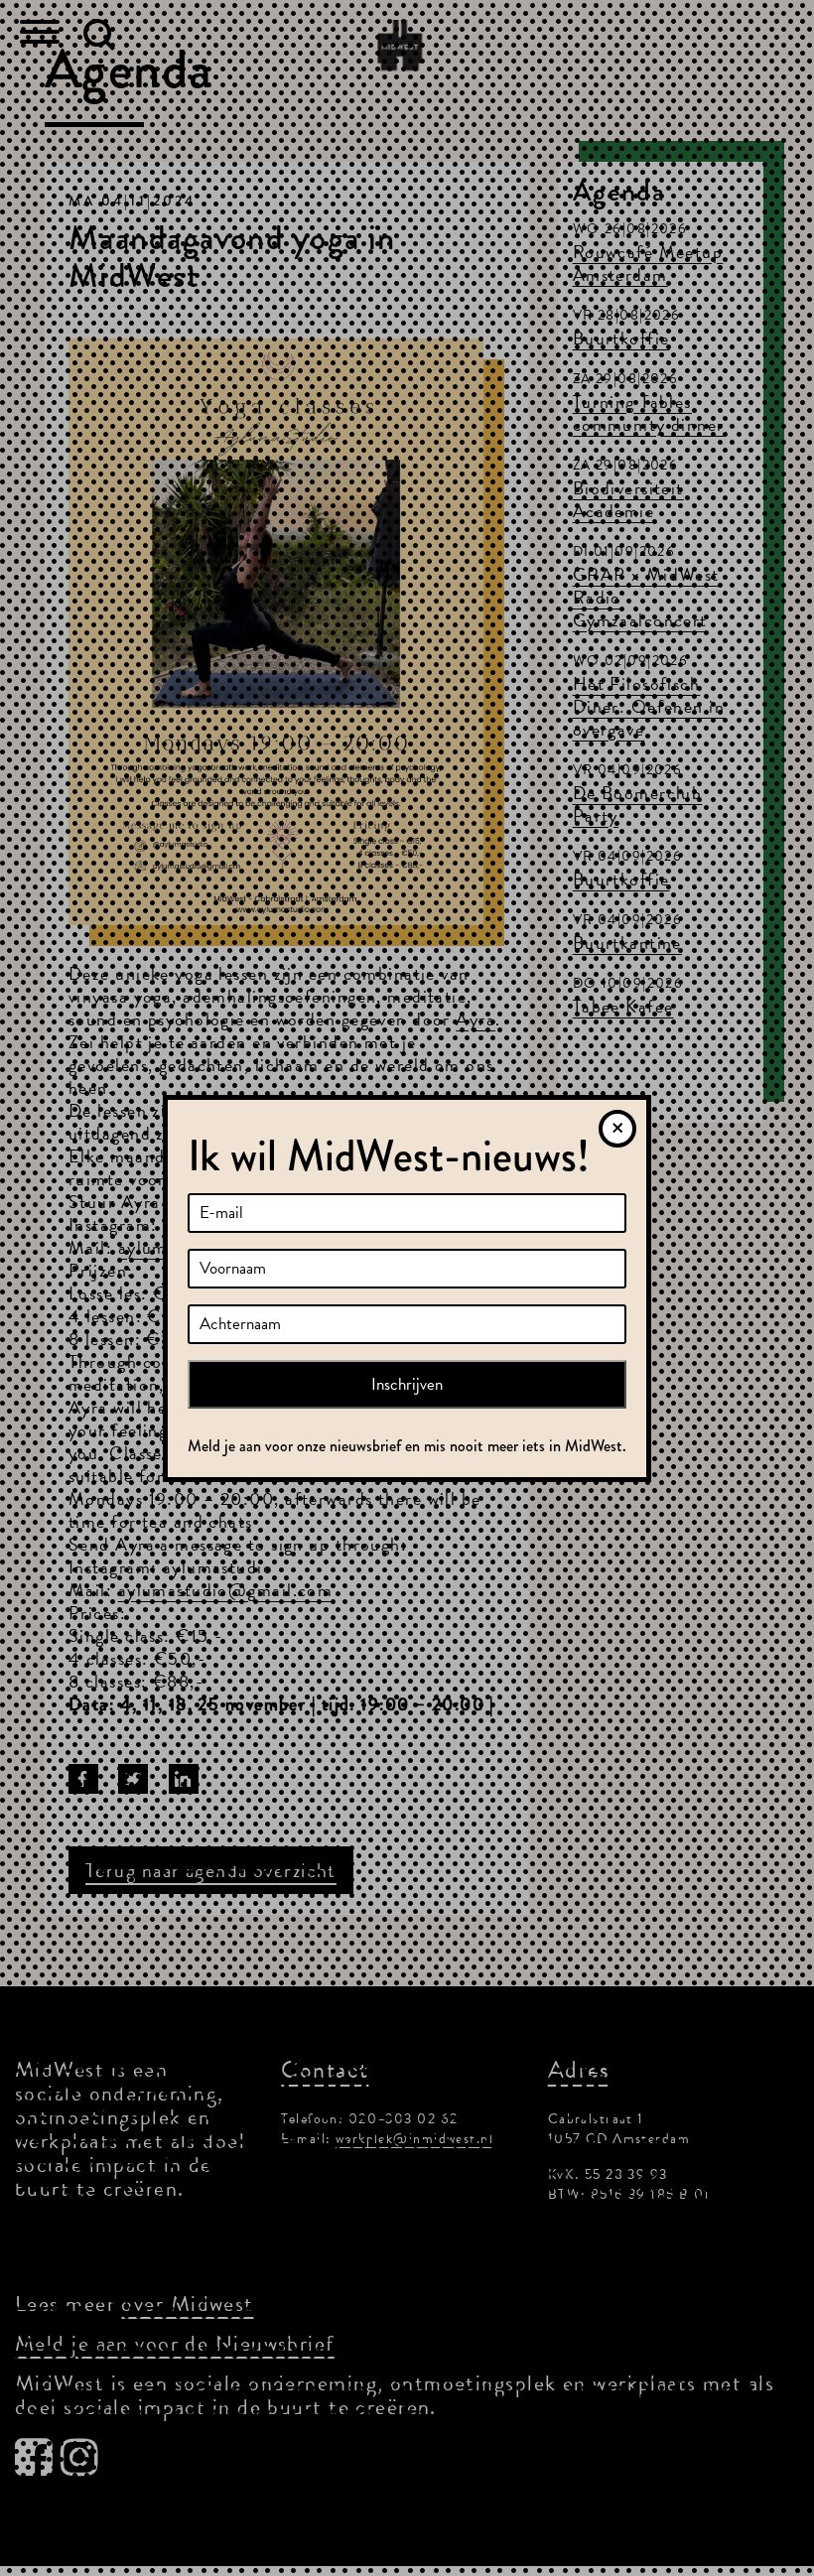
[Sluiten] (617, 1129)
